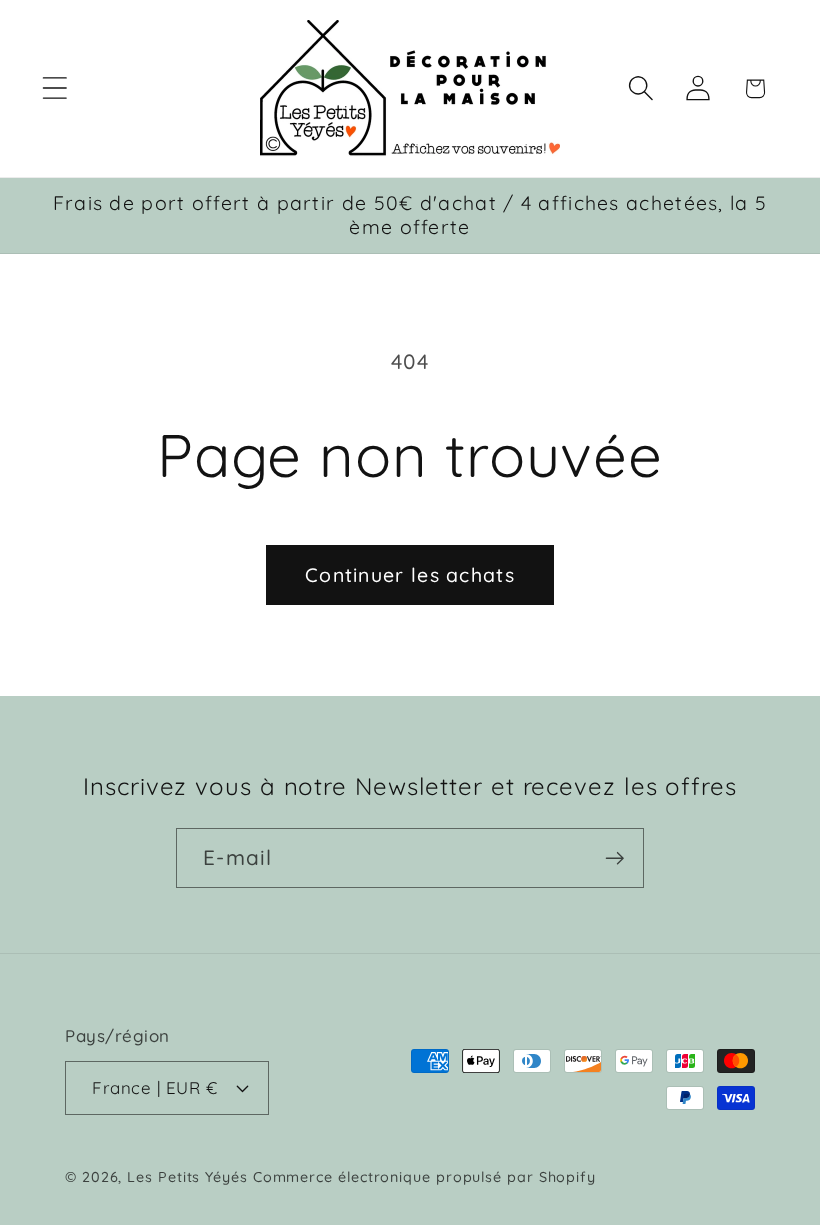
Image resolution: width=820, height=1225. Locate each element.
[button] (54, 88)
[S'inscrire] (614, 858)
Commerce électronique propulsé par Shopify (424, 1177)
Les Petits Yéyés (187, 1177)
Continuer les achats (410, 574)
